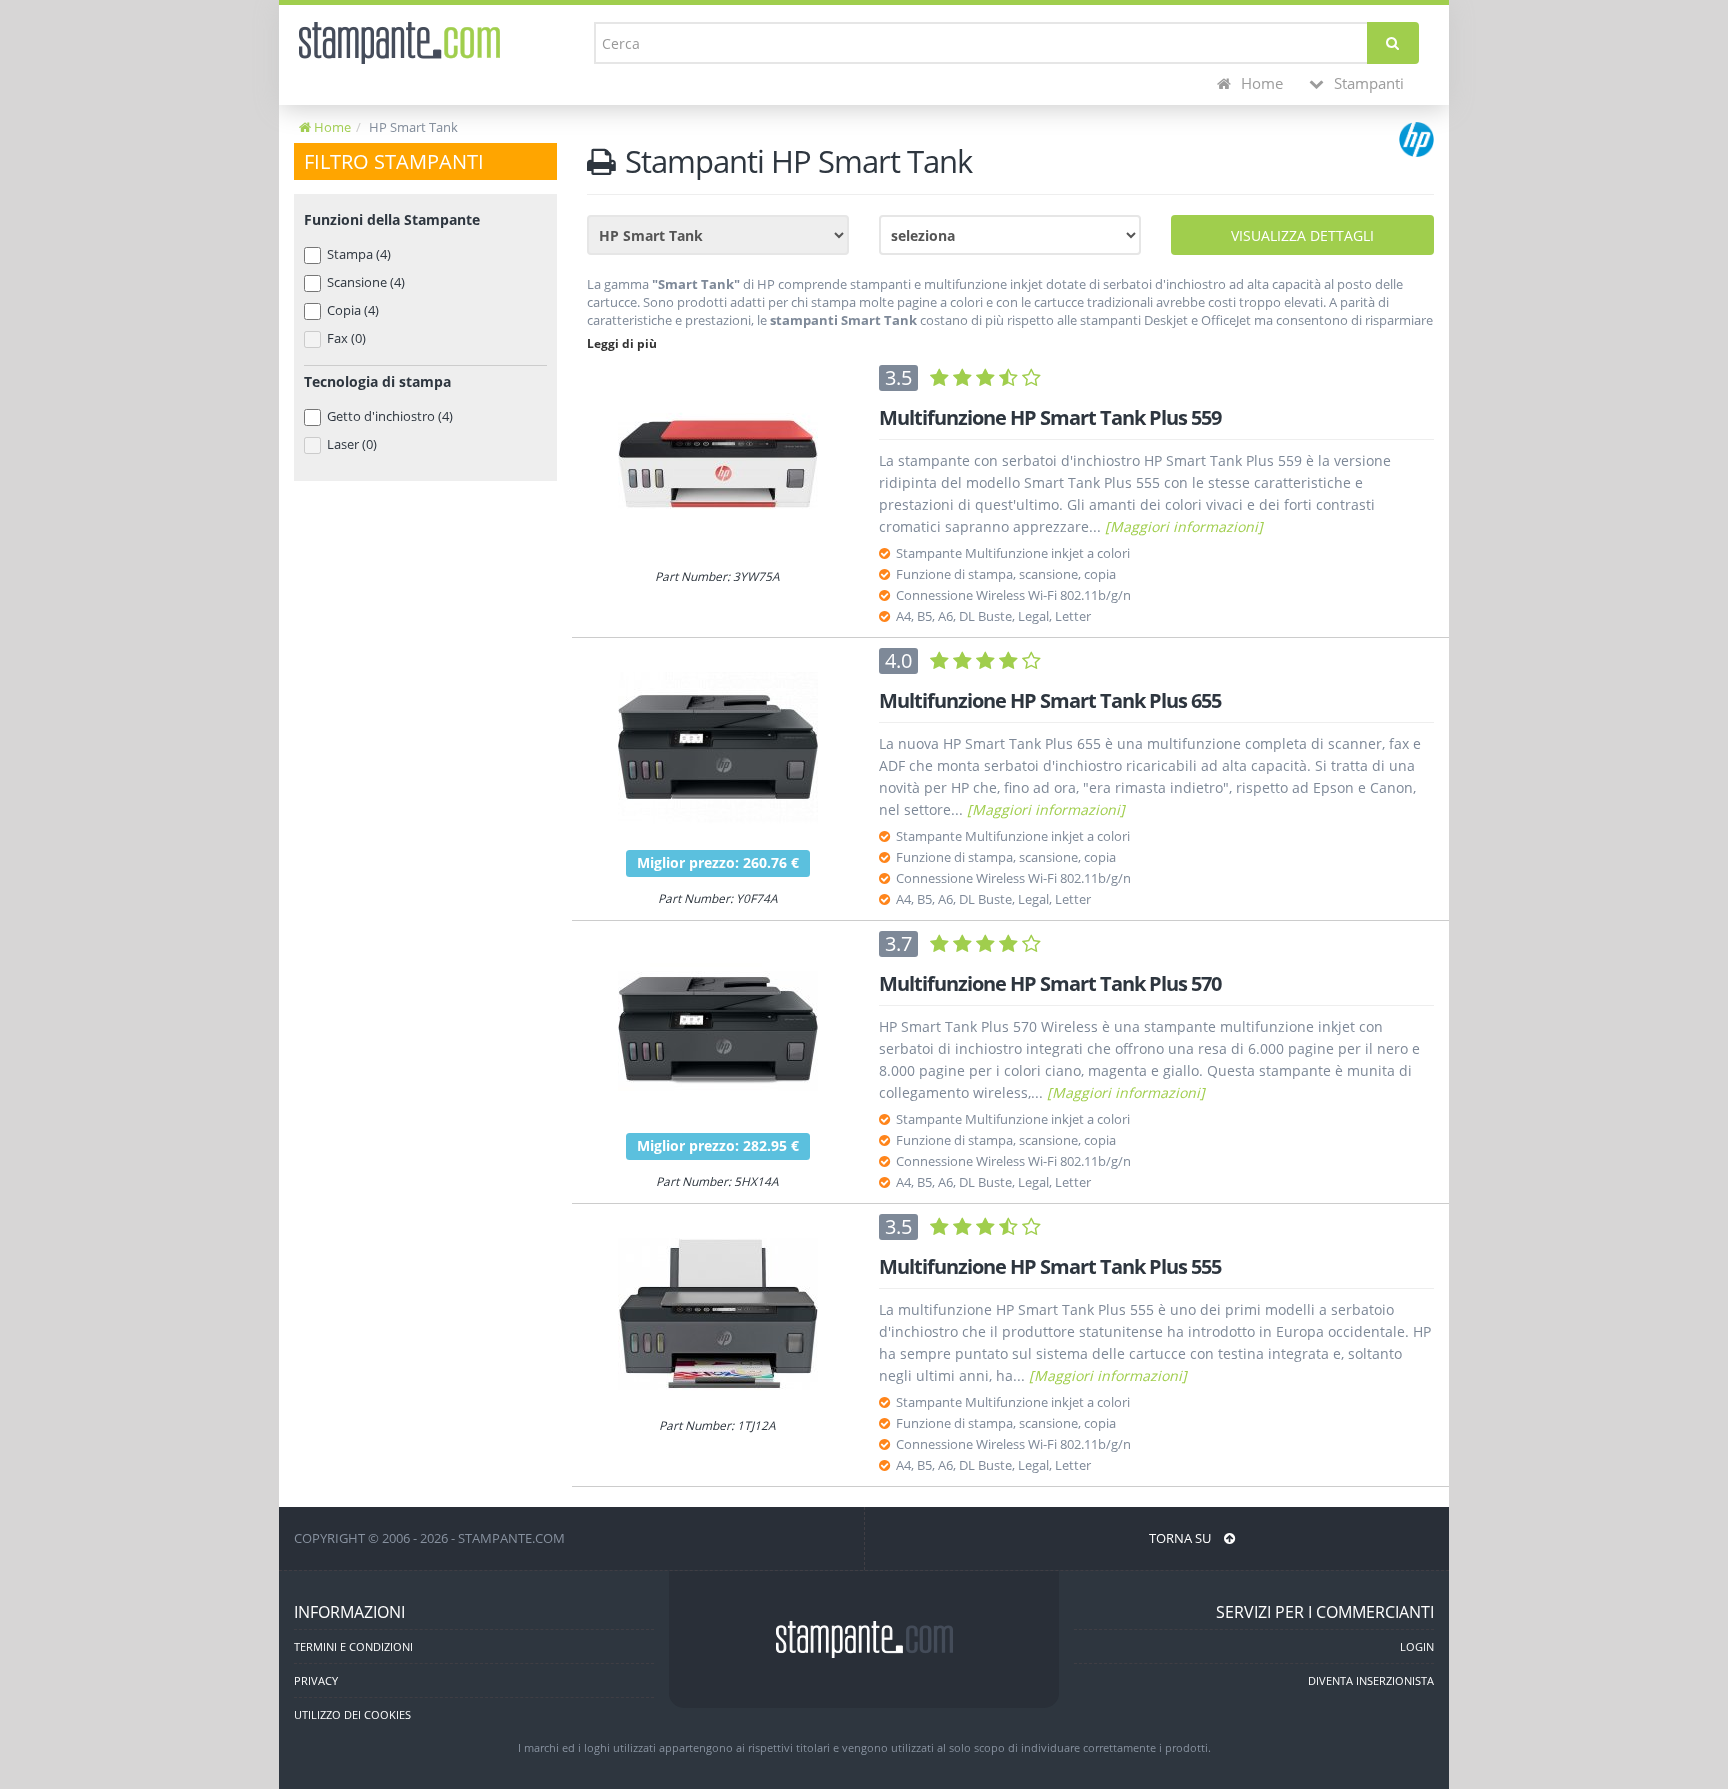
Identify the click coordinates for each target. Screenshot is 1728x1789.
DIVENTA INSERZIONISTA (1371, 1680)
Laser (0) (352, 444)
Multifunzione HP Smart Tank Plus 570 (1050, 983)
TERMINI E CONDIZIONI (353, 1646)
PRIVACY (316, 1680)
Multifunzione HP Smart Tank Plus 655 (1050, 700)
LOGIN (1417, 1646)
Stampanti (1367, 83)
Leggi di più (622, 343)
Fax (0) (346, 338)
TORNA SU (1181, 1538)
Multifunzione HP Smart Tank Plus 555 (1050, 1266)
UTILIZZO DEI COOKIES (352, 1714)
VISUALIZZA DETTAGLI (1302, 235)
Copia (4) (353, 310)
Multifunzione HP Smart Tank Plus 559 (1050, 417)
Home (1260, 83)
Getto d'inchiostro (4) (390, 416)
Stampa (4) (359, 254)
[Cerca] (1392, 43)
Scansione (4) (366, 282)
